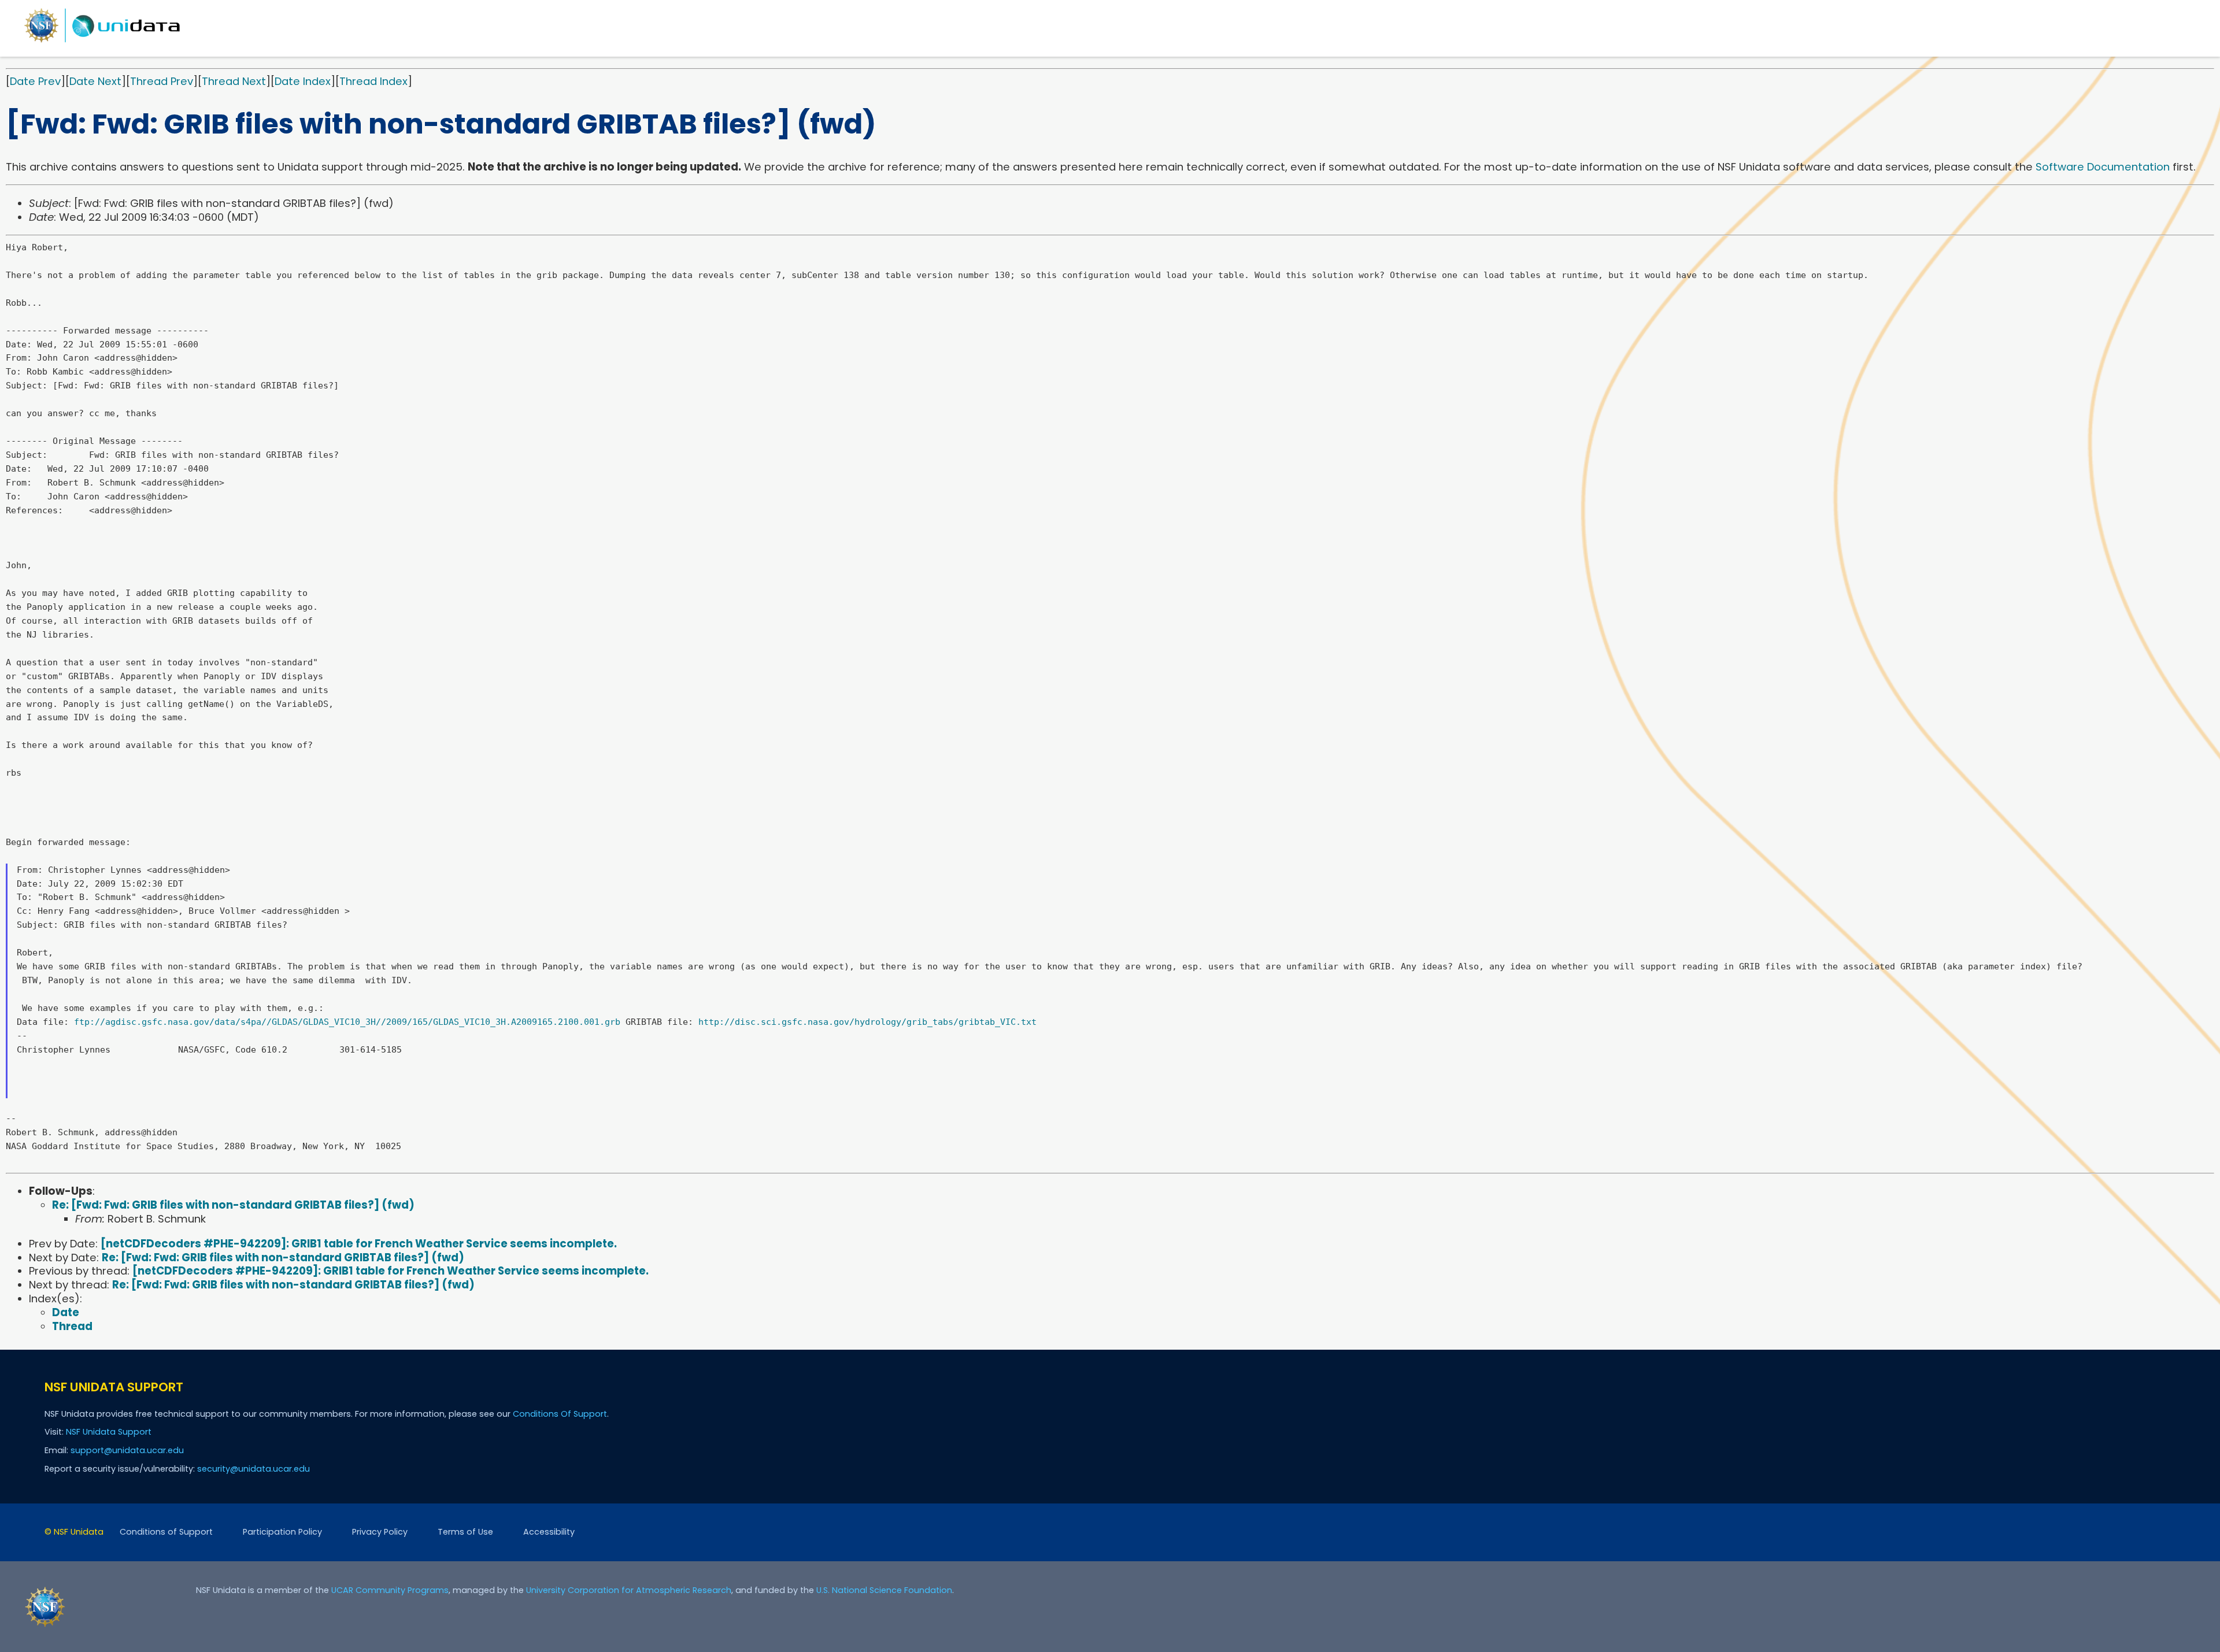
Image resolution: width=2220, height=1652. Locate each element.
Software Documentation (2103, 167)
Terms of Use (465, 1532)
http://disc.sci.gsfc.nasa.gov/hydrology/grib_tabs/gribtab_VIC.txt (867, 1022)
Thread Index (373, 81)
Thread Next (234, 81)
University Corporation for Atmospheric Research (629, 1590)
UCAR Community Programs (390, 1590)
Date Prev (35, 81)
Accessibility (549, 1532)
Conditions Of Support (560, 1414)
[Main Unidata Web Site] (102, 42)
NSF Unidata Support (109, 1432)
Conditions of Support (166, 1532)
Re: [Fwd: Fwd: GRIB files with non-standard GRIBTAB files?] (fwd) (233, 1205)
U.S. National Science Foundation (884, 1590)
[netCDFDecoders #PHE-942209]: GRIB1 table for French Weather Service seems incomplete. (359, 1244)
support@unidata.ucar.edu (127, 1450)
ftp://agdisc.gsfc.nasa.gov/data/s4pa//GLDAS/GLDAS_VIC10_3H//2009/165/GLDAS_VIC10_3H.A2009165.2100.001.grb (347, 1022)
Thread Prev (162, 81)
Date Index (303, 81)
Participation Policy (282, 1532)
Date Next (95, 81)
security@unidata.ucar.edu (254, 1469)
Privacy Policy (380, 1532)
